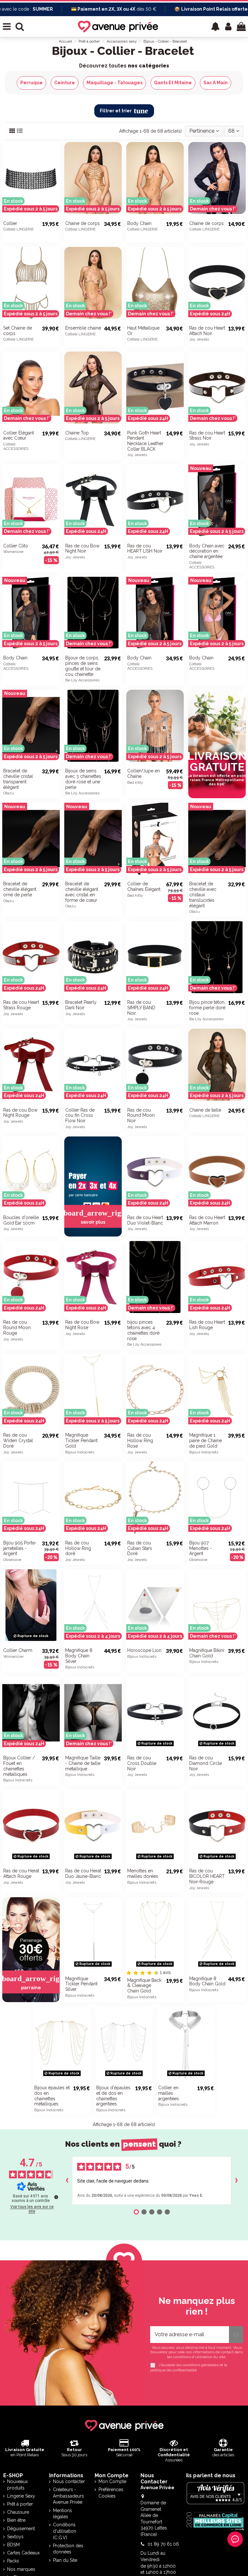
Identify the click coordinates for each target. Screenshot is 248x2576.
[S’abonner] (236, 2335)
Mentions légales (62, 2514)
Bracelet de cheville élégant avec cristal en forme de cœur (82, 892)
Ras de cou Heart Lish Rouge (207, 1325)
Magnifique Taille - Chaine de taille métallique (83, 1763)
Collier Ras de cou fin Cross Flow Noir (80, 1115)
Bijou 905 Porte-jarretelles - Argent (20, 1548)
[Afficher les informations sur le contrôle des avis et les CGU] (56, 2197)
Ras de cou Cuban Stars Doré (140, 1548)
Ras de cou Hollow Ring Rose (140, 1441)
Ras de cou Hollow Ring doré (78, 1548)
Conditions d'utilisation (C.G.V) (65, 2531)
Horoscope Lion (144, 1650)
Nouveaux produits (17, 2485)
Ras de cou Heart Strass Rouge (21, 1005)
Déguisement (21, 2529)
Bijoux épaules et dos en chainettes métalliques (52, 2096)
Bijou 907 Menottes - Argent (201, 1548)
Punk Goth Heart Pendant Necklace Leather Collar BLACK (145, 441)
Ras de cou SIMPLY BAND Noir (141, 1008)
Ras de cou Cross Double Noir (142, 1763)
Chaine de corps (83, 223)
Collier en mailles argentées (169, 2093)
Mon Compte (112, 2481)
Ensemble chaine (83, 328)
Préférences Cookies (111, 2493)
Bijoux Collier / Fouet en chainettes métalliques (19, 1766)
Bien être (16, 2520)
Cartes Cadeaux (23, 2553)
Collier (10, 223)
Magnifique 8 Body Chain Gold (207, 1981)
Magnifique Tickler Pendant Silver (81, 1984)
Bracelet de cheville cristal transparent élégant (18, 779)
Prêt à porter (20, 2504)
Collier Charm (18, 1650)
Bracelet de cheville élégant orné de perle (20, 889)
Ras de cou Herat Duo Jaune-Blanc (83, 1873)
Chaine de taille (205, 1110)
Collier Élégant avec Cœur (19, 436)
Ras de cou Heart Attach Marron (207, 1220)
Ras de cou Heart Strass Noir (207, 436)
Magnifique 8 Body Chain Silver (79, 1656)
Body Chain (139, 223)
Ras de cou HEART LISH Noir (145, 549)
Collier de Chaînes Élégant (144, 886)
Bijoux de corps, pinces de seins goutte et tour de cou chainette (83, 666)
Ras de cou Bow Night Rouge (20, 1113)
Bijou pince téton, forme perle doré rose (207, 1008)
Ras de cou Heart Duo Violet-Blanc (145, 1220)
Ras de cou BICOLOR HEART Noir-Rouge (207, 1876)
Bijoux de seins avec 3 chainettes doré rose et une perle (83, 779)
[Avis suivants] (236, 2181)
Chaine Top (77, 433)
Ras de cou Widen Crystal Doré (18, 1441)
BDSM (13, 2545)
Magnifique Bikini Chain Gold (207, 1653)
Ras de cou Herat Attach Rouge (21, 1873)
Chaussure (18, 2512)
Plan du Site (65, 2560)
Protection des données (68, 2549)
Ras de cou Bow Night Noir (82, 549)
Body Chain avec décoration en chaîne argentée (207, 551)
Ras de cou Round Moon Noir (141, 1115)
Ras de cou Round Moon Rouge (17, 1328)
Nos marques (21, 2569)
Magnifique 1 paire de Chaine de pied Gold (206, 1441)
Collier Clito (16, 546)
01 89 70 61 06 (163, 2544)
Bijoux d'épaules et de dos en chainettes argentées (113, 2096)
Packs (13, 2561)
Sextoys (15, 2537)
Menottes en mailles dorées (143, 1873)
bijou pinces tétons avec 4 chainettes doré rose (143, 1330)
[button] (215, 26)
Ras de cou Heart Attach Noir (207, 331)
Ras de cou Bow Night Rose (82, 1325)
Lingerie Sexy (21, 2496)
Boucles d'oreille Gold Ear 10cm (21, 1220)
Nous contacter (69, 2481)
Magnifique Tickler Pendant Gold (81, 1441)
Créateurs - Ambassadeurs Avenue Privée (68, 2496)
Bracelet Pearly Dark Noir (81, 1005)
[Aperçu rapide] (241, 204)
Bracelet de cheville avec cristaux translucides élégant (203, 895)
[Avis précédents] (67, 2181)
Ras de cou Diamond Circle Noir (206, 1763)
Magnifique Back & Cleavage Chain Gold (144, 1986)
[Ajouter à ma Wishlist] (55, 193)
